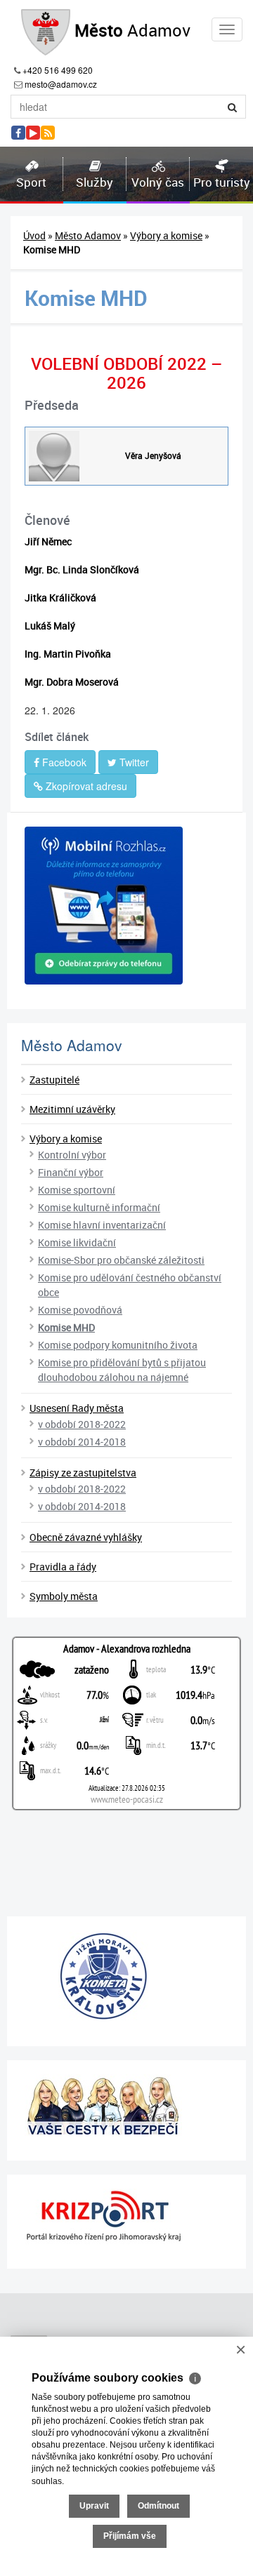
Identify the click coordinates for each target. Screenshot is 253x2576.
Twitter (133, 762)
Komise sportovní (77, 1190)
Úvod (34, 235)
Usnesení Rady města (77, 1408)
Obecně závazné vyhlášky (86, 1537)
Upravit (94, 2506)
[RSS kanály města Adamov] (48, 133)
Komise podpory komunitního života (118, 1345)
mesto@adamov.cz (61, 84)
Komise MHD (66, 1327)
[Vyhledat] (233, 107)
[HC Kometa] (126, 1976)
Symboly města (64, 1596)
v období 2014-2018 (82, 1442)
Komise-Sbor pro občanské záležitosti (121, 1260)
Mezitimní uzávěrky (72, 1109)
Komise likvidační (77, 1242)
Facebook (63, 762)
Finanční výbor (71, 1172)
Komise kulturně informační (99, 1207)
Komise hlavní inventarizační (102, 1225)
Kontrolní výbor (72, 1155)
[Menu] (227, 29)
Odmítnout (158, 2506)
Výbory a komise (166, 235)
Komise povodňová (80, 1310)
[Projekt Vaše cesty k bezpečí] (126, 2105)
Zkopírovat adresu (85, 786)
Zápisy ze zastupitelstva (83, 1473)
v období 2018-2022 (82, 1424)
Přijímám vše (130, 2536)
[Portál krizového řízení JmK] (126, 2216)
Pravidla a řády (63, 1567)
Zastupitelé (54, 1080)
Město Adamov (88, 235)
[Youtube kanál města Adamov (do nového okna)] (33, 133)
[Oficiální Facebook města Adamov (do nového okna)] (18, 133)
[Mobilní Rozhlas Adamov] (126, 906)
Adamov (132, 30)
